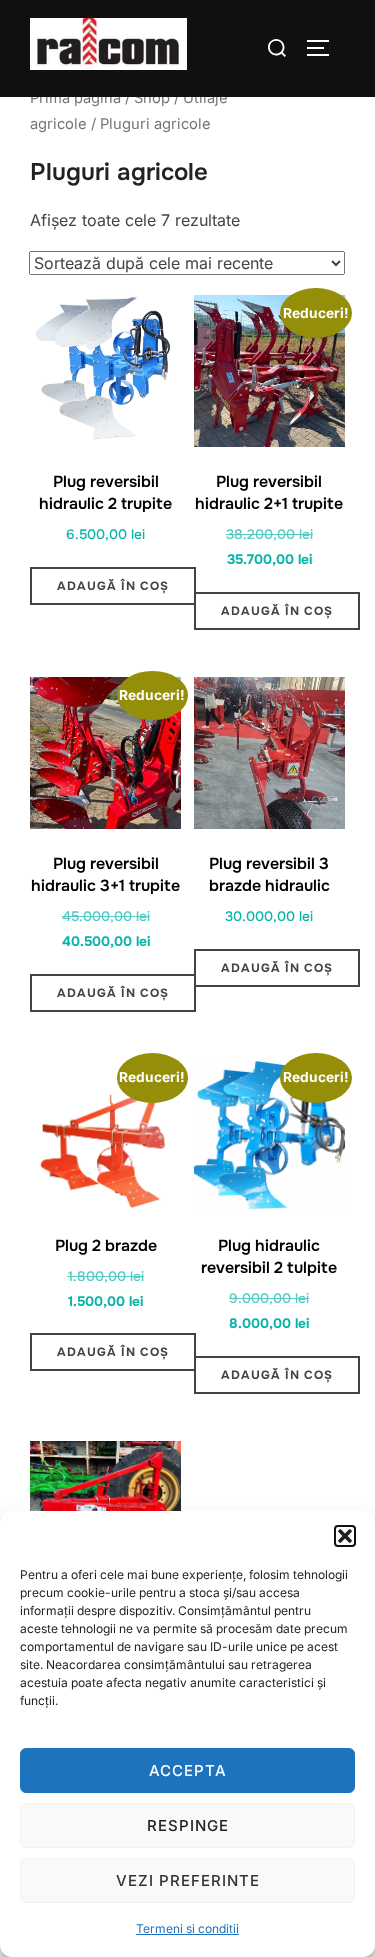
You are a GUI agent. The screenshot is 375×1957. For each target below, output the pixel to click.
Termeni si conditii (187, 1928)
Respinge (188, 1825)
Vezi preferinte (188, 1880)
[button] (345, 1536)
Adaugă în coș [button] (113, 586)
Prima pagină (75, 98)
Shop (152, 98)
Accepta (188, 1770)
